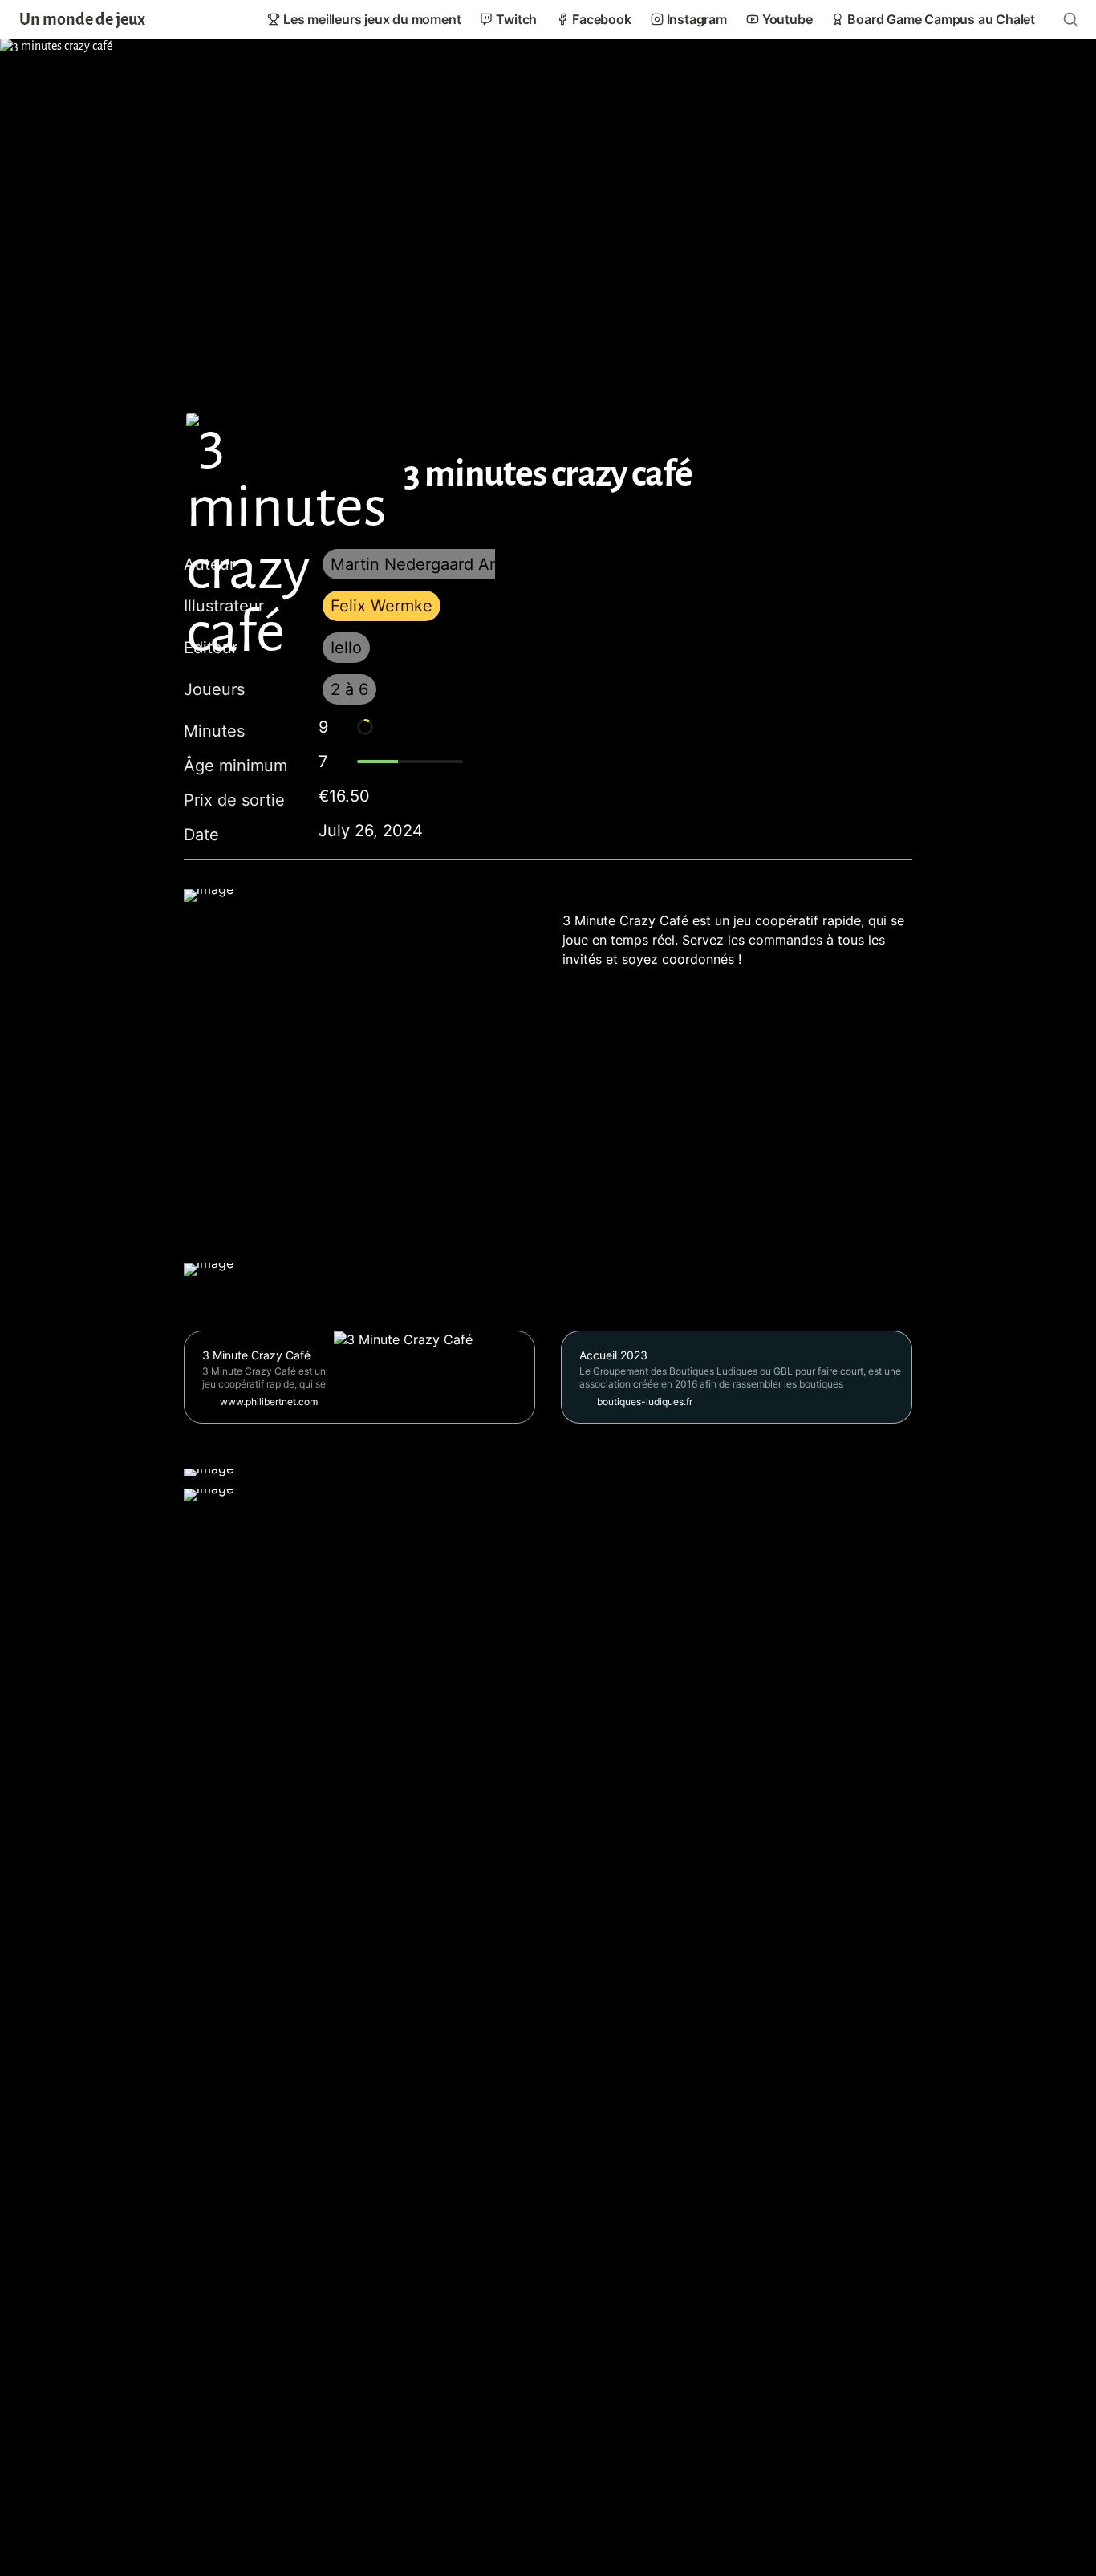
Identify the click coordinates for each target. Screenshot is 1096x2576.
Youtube (787, 19)
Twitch (516, 19)
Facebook (601, 19)
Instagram (697, 19)
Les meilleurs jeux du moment (372, 19)
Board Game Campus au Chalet (941, 19)
